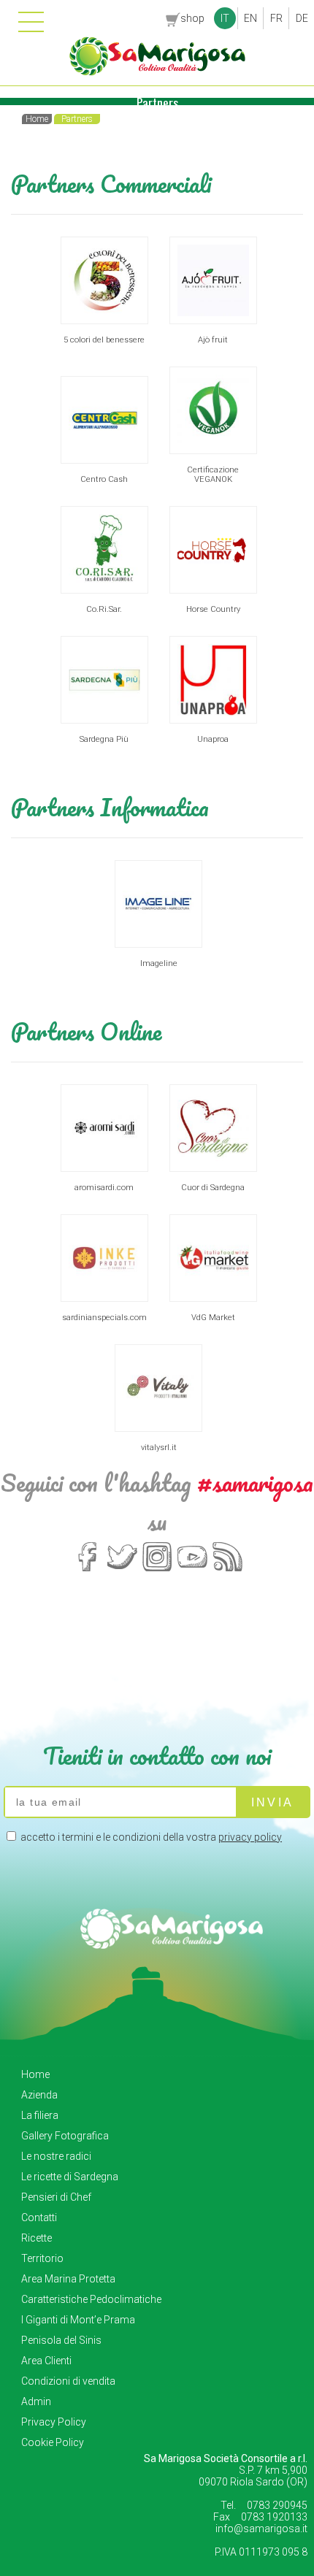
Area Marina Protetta (68, 2279)
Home (35, 2074)
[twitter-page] (122, 1570)
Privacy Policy (54, 2422)
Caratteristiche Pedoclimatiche (91, 2299)
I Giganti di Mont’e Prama (78, 2320)
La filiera (40, 2115)
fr (276, 18)
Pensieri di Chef (56, 2197)
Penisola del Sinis (61, 2340)
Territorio (42, 2258)
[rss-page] (227, 1570)
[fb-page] (87, 1570)
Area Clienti (46, 2361)
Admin (36, 2401)
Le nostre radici (56, 2156)
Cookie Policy (53, 2442)
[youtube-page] (192, 1570)
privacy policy (250, 1837)
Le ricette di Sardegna (70, 2177)
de (302, 18)
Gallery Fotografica (65, 2136)
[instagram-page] (157, 1570)
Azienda (39, 2095)
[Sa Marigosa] (157, 72)
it (225, 18)
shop (192, 18)
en (250, 18)
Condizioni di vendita (68, 2381)
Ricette (37, 2238)
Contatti (39, 2217)
